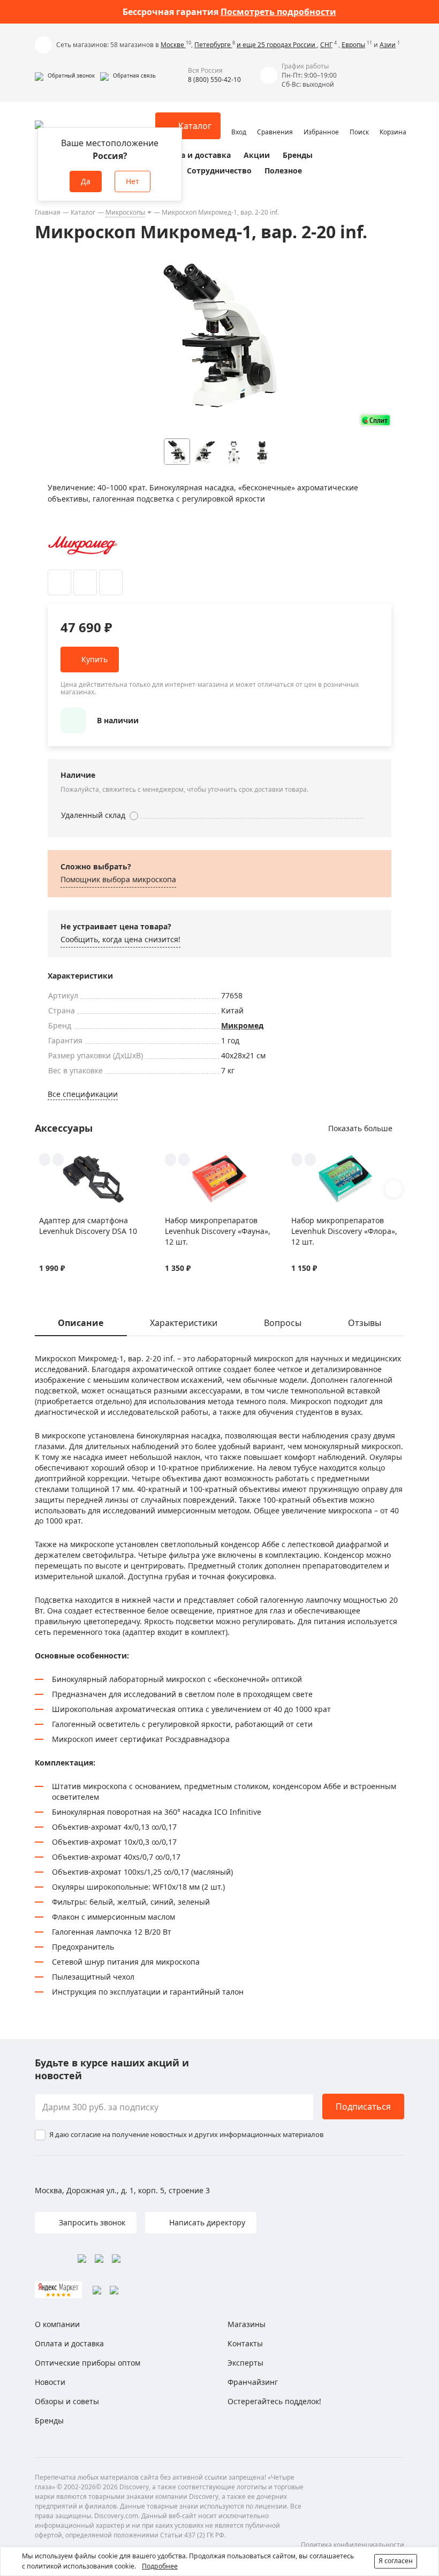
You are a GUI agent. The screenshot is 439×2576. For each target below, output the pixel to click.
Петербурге (213, 45)
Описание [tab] (81, 1323)
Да (86, 181)
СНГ (326, 45)
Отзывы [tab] (365, 1323)
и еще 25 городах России (277, 45)
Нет (133, 181)
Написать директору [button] (206, 2222)
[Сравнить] (85, 582)
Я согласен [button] (396, 2561)
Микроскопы (125, 212)
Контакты (245, 2343)
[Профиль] (239, 121)
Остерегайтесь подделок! (274, 2401)
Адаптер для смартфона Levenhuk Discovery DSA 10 (88, 1226)
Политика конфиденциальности (353, 2545)
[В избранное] (59, 582)
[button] (65, 75)
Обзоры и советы (67, 2401)
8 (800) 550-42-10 (214, 79)
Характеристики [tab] (184, 1323)
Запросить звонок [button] (91, 2222)
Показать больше (360, 1128)
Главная (48, 212)
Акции (257, 155)
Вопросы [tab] (283, 1323)
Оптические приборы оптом (88, 2363)
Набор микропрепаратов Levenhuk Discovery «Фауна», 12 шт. (218, 1231)
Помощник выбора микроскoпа (118, 879)
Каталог (83, 212)
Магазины (247, 2324)
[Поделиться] (111, 582)
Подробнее (160, 2566)
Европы (353, 45)
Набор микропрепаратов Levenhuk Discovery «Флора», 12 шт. (344, 1231)
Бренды (298, 155)
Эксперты (245, 2363)
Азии (388, 45)
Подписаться (363, 2107)
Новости (50, 2382)
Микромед (242, 1025)
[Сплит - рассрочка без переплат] (375, 420)
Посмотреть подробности (278, 12)
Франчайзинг (253, 2382)
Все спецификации (83, 1094)
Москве (173, 45)
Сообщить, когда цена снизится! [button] (120, 939)
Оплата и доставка (194, 155)
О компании (57, 2324)
